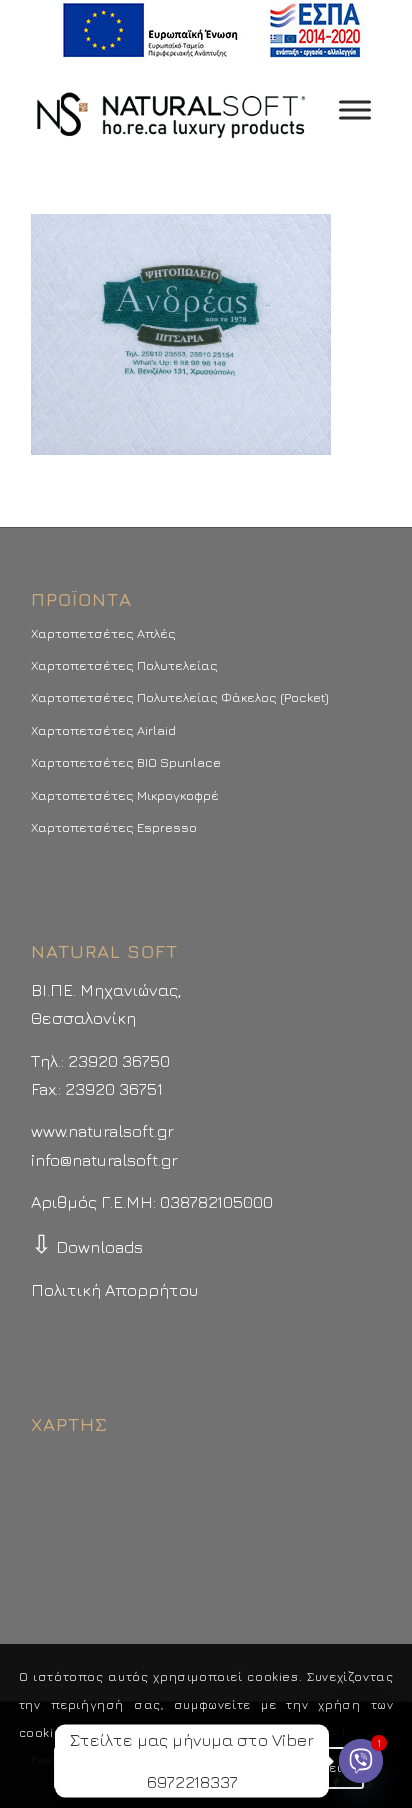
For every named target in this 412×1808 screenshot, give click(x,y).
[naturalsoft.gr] (171, 110)
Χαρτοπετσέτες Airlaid (103, 730)
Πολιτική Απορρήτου (114, 1290)
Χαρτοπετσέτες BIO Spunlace (126, 762)
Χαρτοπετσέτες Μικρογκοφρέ (125, 795)
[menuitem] (211, 30)
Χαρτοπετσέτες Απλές (103, 633)
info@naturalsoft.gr (104, 1160)
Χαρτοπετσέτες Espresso (114, 827)
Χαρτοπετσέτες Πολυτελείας (124, 665)
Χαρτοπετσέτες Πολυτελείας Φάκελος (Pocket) (180, 697)
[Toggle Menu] (355, 109)
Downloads (87, 1247)
